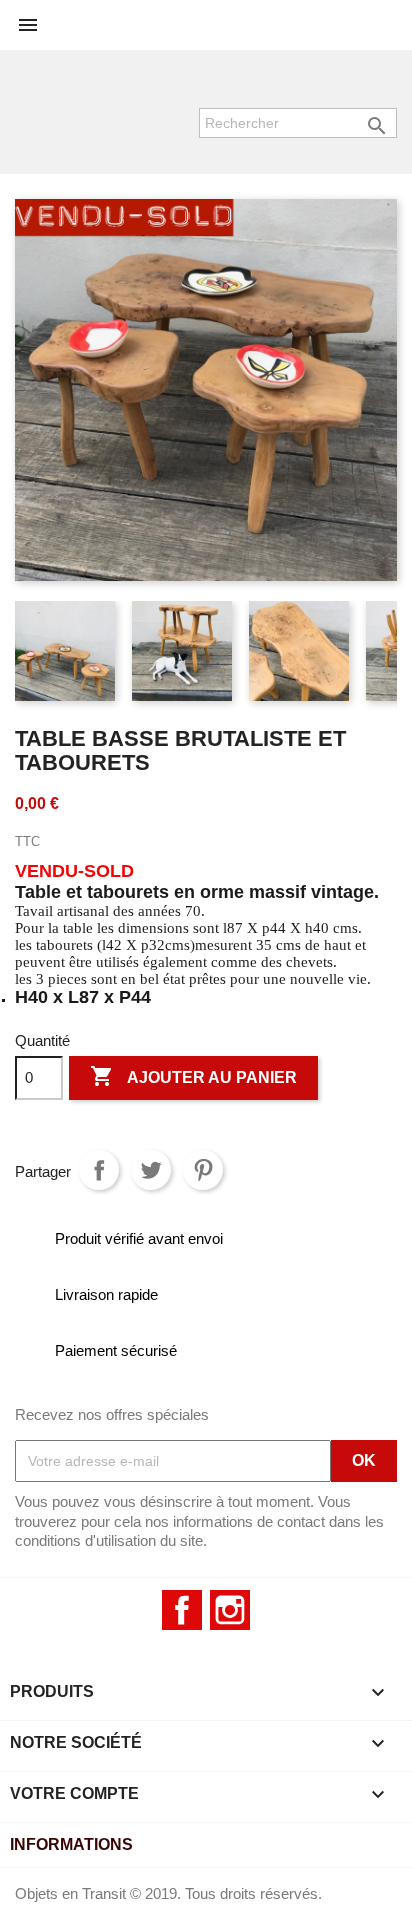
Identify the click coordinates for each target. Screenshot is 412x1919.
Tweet (151, 1170)
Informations (71, 1844)
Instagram (230, 1610)
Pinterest (203, 1170)
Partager (99, 1170)
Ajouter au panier (193, 1076)
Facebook (182, 1610)
